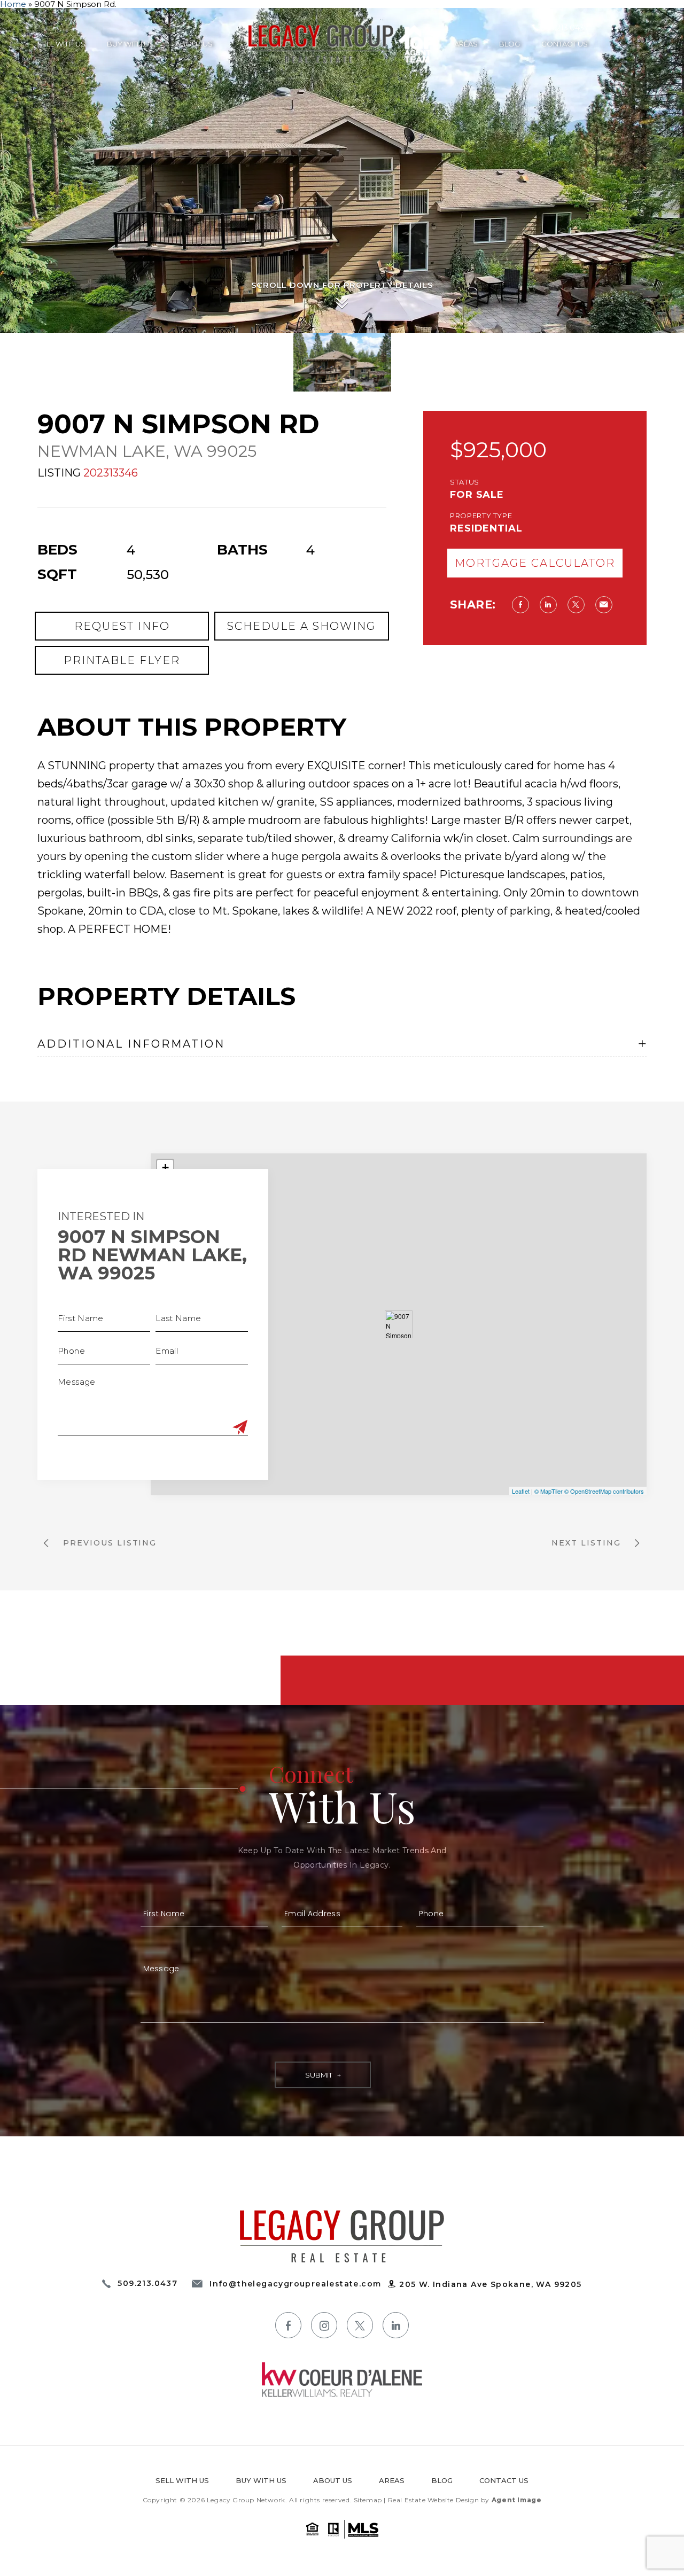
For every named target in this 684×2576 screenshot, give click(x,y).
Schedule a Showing (301, 626)
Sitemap (368, 2500)
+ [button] (165, 1168)
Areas (466, 44)
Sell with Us (61, 44)
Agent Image (517, 2500)
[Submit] (240, 1427)
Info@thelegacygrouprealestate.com (295, 2284)
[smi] (288, 2325)
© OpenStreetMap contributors (604, 1491)
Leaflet (521, 1491)
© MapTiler (549, 1491)
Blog (510, 44)
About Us (194, 44)
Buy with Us (130, 44)
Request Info (122, 626)
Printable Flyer (122, 660)
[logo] (342, 2236)
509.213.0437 (564, 28)
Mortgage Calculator (535, 563)
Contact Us (565, 44)
